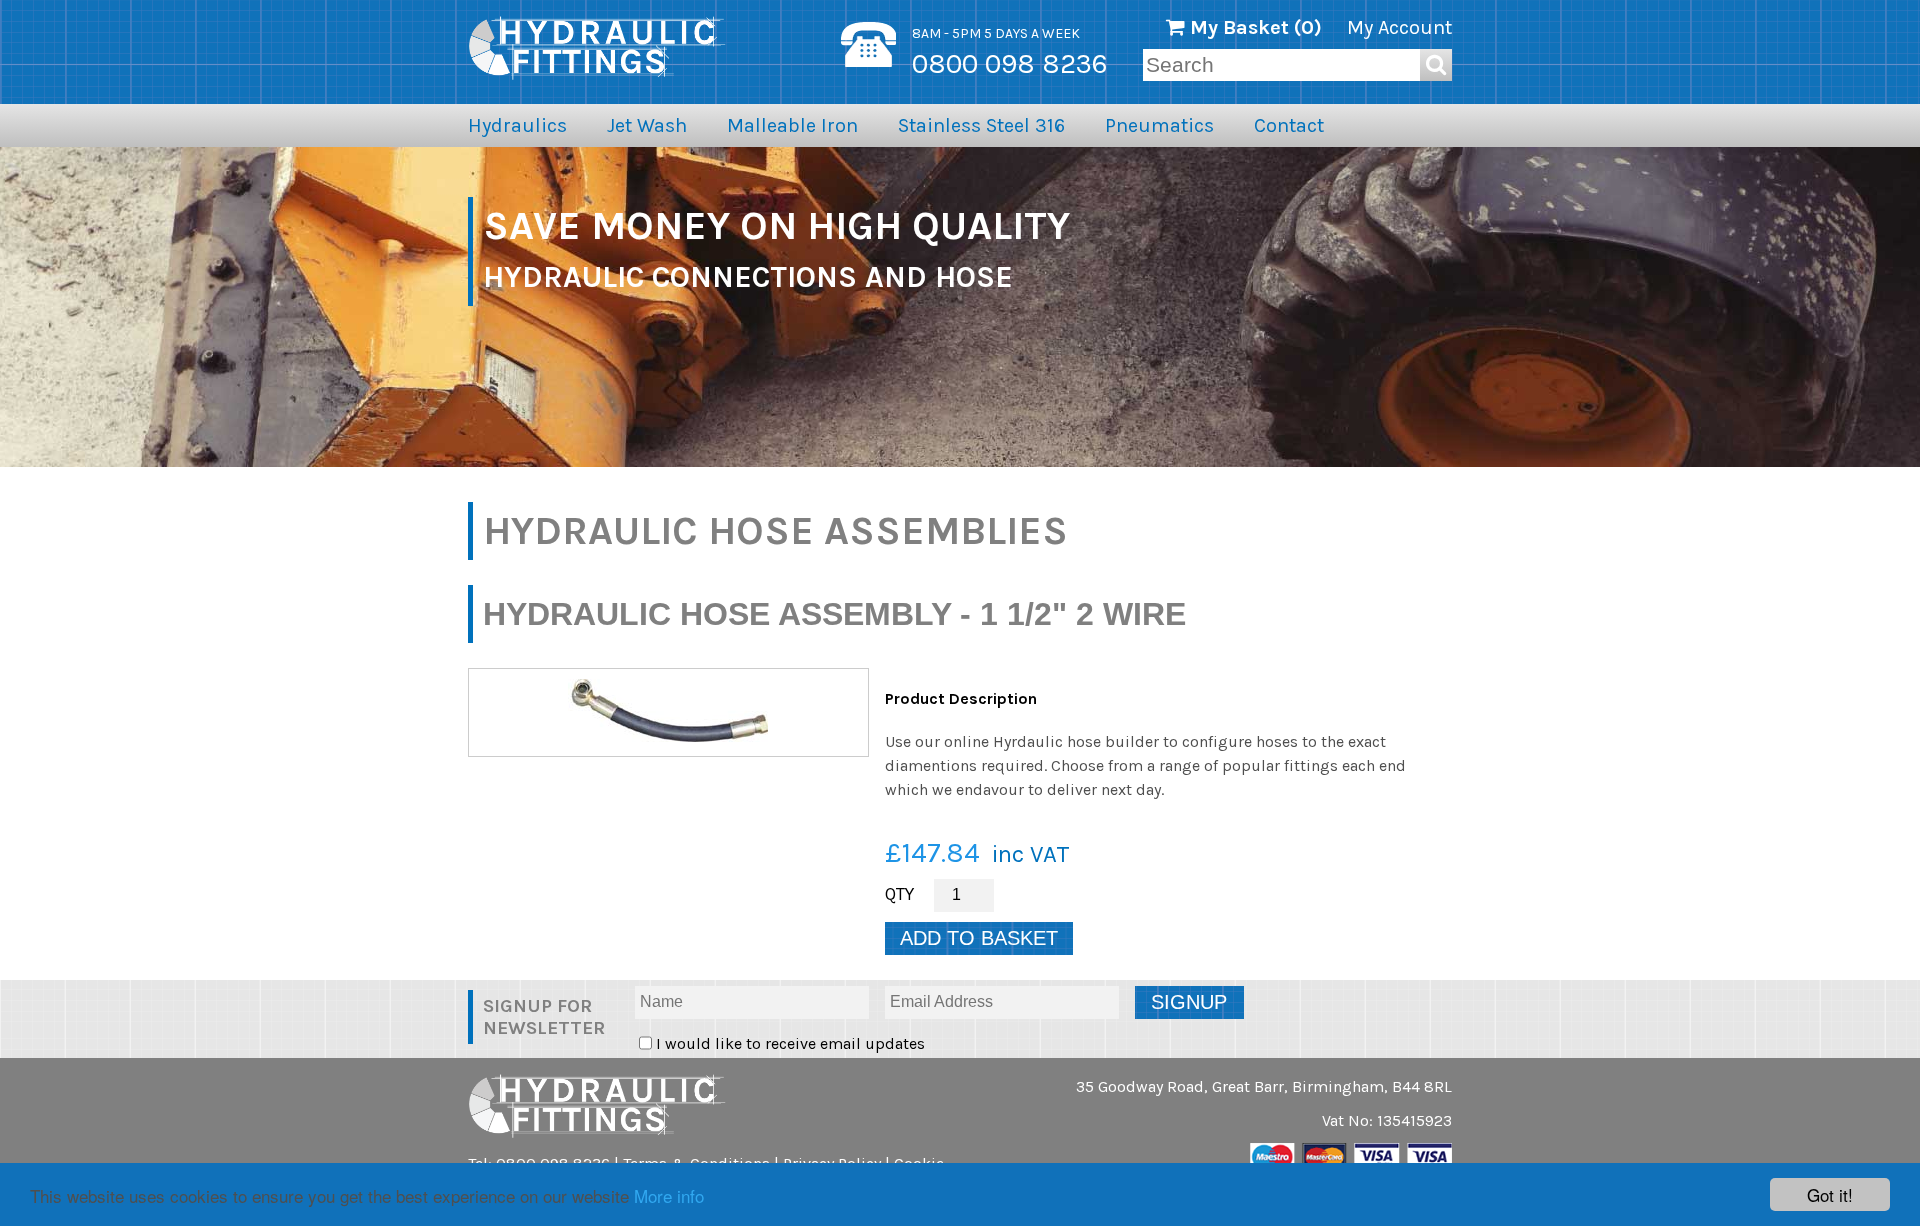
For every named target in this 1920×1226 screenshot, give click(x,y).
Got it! (1830, 1194)
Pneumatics (1159, 125)
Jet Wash (647, 125)
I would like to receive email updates (788, 1043)
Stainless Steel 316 (981, 125)
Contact (1289, 125)
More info (669, 1195)
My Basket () (1253, 27)
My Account (1399, 27)
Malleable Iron (792, 125)
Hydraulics (517, 125)
